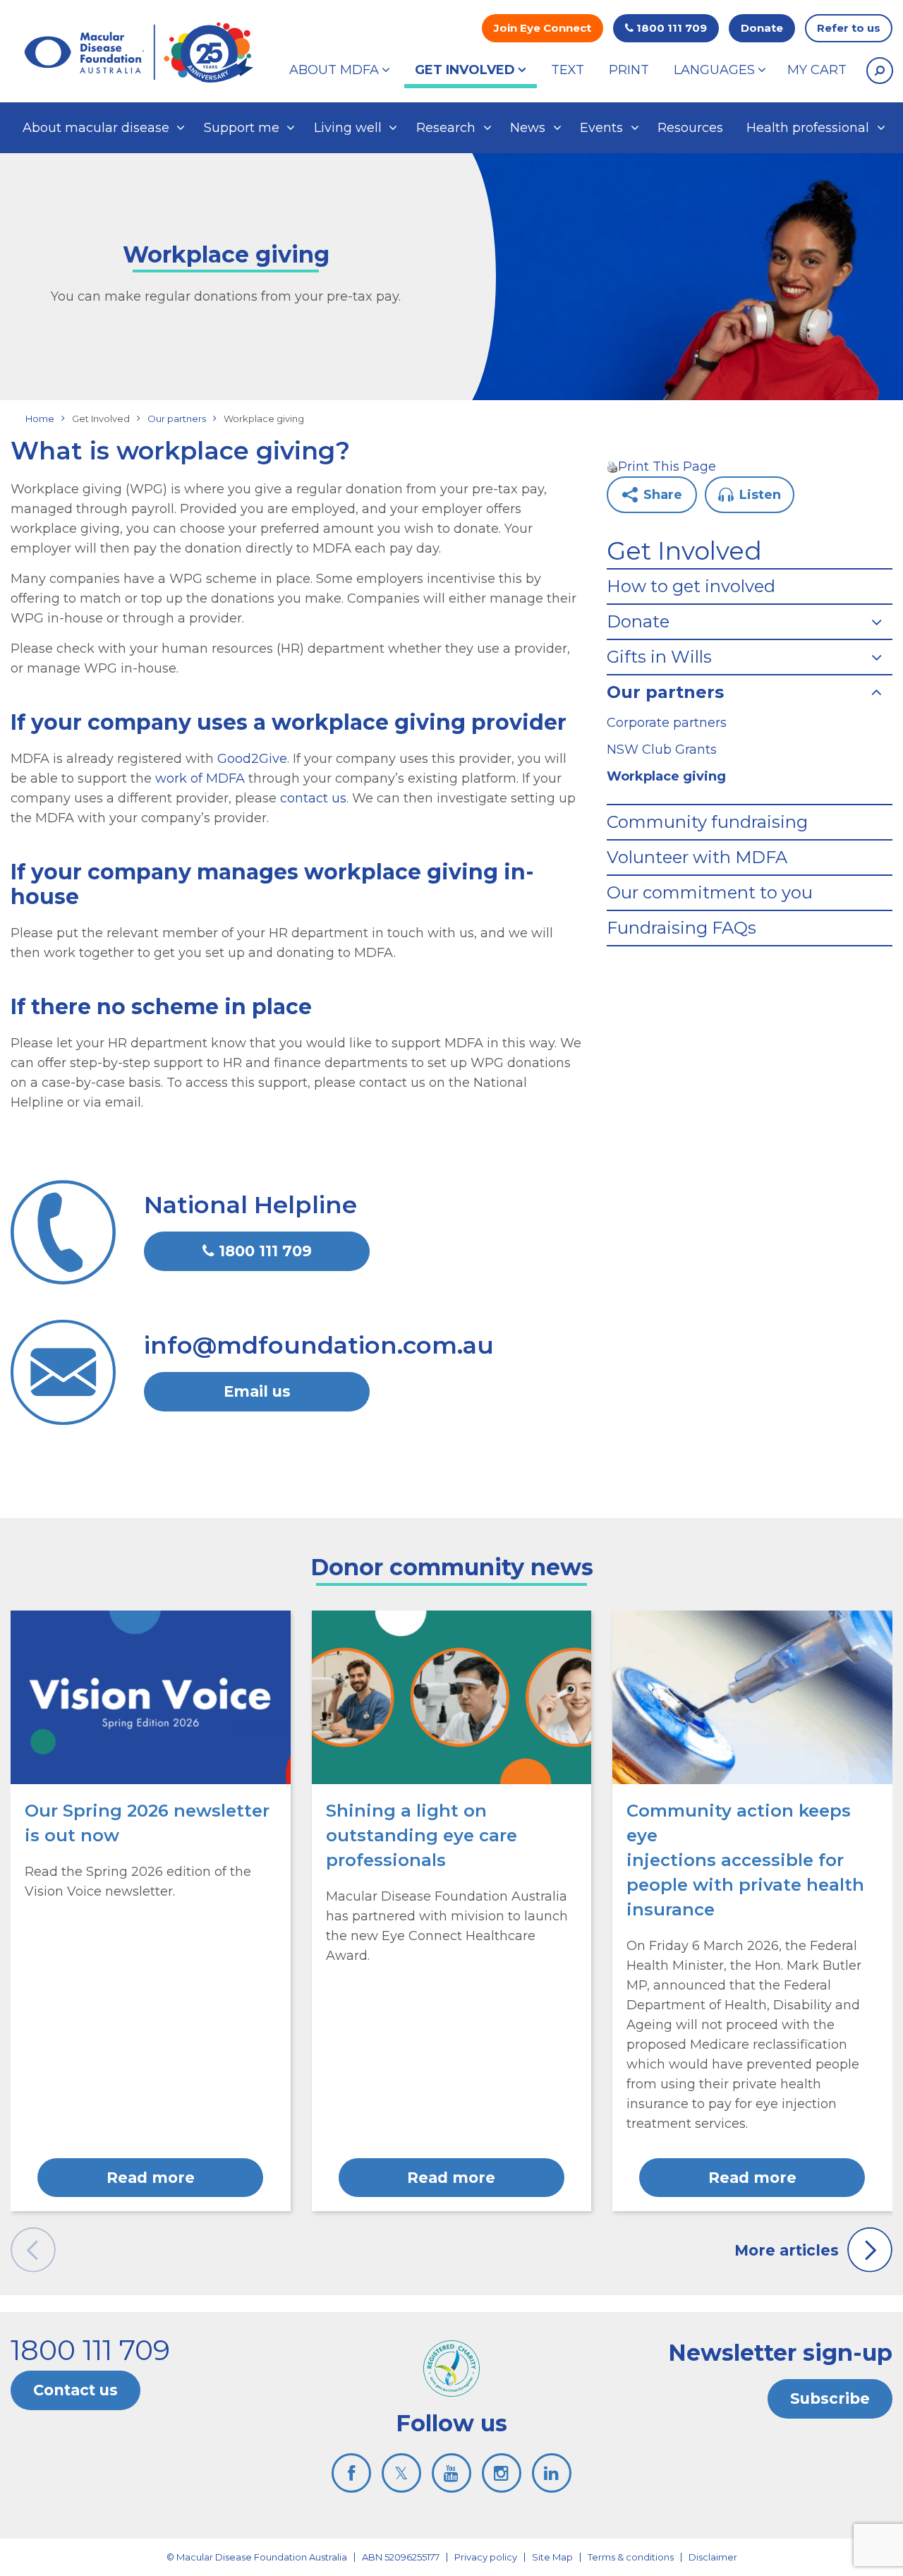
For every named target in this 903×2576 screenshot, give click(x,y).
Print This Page (667, 467)
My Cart (817, 70)
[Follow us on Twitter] (401, 2473)
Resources (690, 128)
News (528, 128)
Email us (257, 1391)
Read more (151, 2178)
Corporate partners (667, 723)
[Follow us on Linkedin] (552, 2473)
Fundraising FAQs (681, 928)
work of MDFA (200, 778)
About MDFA (334, 70)
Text (568, 70)
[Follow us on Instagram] (502, 2473)
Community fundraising (707, 822)
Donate (762, 28)
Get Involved (684, 551)
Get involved (465, 70)
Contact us (75, 2390)
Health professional (808, 128)
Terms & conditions (631, 2557)
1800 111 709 (670, 28)
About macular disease (96, 128)
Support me (242, 128)
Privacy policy (486, 2557)
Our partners (177, 419)
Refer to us (849, 28)
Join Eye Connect (543, 28)
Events (601, 128)
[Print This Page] (612, 467)
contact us (313, 798)
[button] (880, 71)
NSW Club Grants (662, 750)
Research (446, 128)
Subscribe (830, 2399)
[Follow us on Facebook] (351, 2473)
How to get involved (691, 586)
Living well (348, 128)
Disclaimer (713, 2557)
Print (629, 70)
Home (40, 419)
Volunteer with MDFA (697, 857)
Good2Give (252, 759)
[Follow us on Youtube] (451, 2473)
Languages (714, 70)
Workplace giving (666, 776)
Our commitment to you (710, 893)
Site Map (552, 2557)
